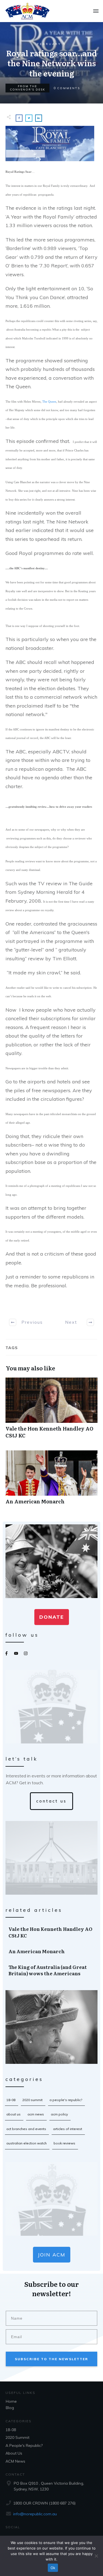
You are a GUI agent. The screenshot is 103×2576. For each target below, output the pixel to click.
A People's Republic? (66, 2100)
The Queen (49, 402)
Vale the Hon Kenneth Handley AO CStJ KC (51, 1411)
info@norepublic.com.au (35, 2514)
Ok (53, 2568)
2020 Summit (32, 2100)
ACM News (36, 2114)
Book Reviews (64, 2143)
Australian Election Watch (27, 2143)
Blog (10, 2408)
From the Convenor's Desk (28, 88)
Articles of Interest (68, 2129)
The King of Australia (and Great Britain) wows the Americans (52, 1970)
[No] (96, 2556)
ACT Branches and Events (26, 2129)
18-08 (11, 2100)
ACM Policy (59, 2114)
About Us (13, 2114)
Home (11, 2401)
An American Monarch (51, 1480)
